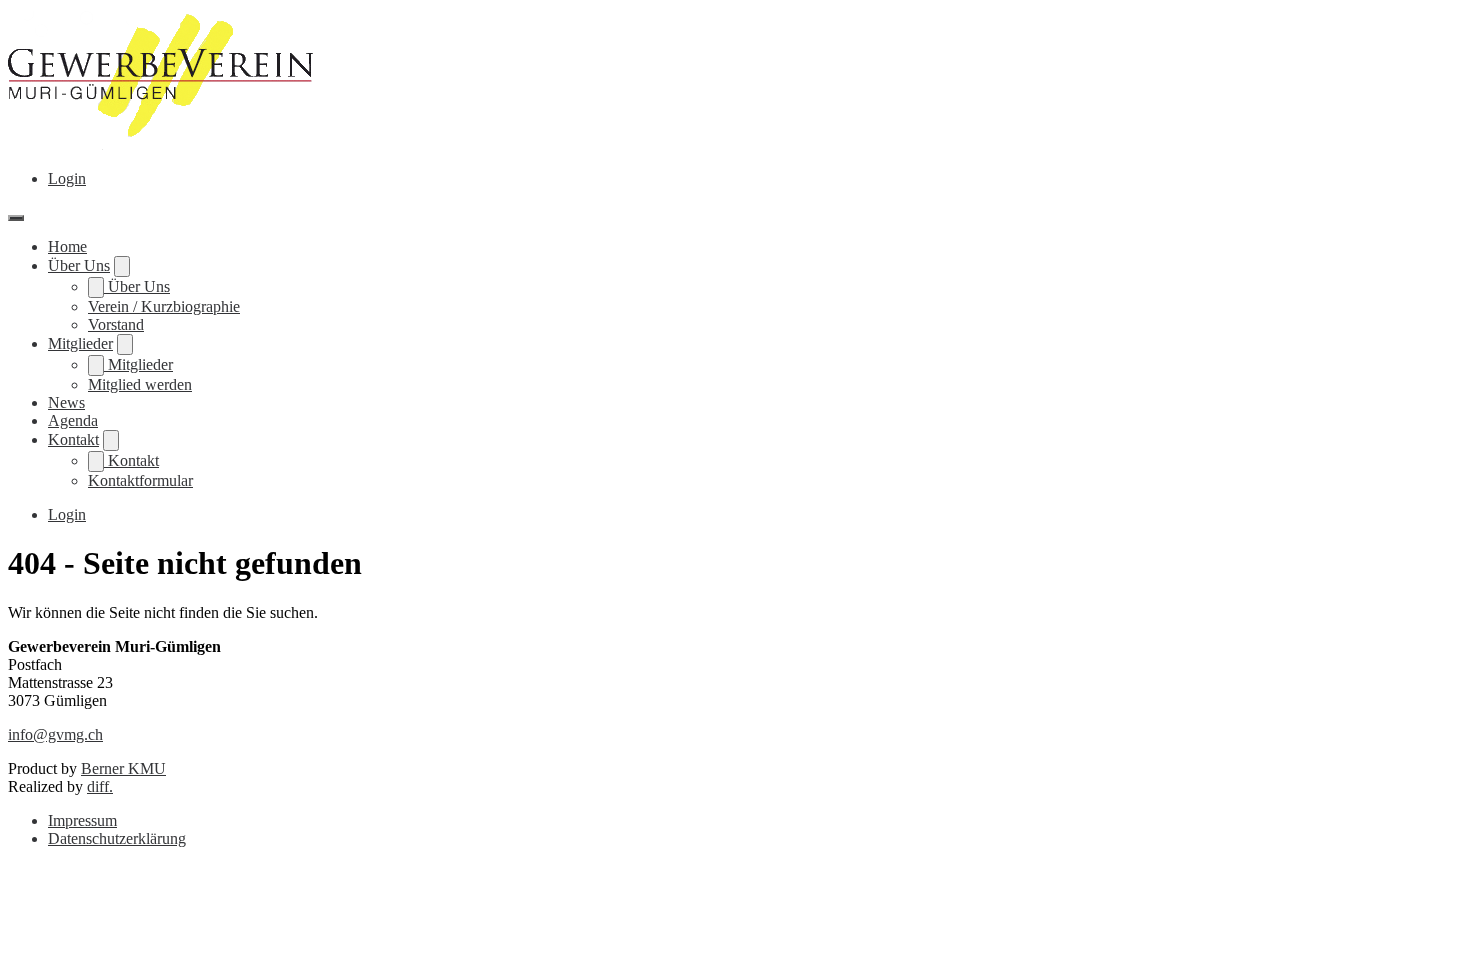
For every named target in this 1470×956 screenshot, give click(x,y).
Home (67, 246)
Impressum (82, 820)
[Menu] (16, 218)
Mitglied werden (140, 384)
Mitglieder (80, 343)
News (66, 402)
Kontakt (73, 439)
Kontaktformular (140, 480)
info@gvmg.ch (55, 734)
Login (67, 178)
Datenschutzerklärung (117, 838)
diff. (100, 786)
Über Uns (79, 265)
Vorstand (116, 324)
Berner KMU (123, 768)
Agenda (73, 420)
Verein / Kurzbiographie (164, 306)
